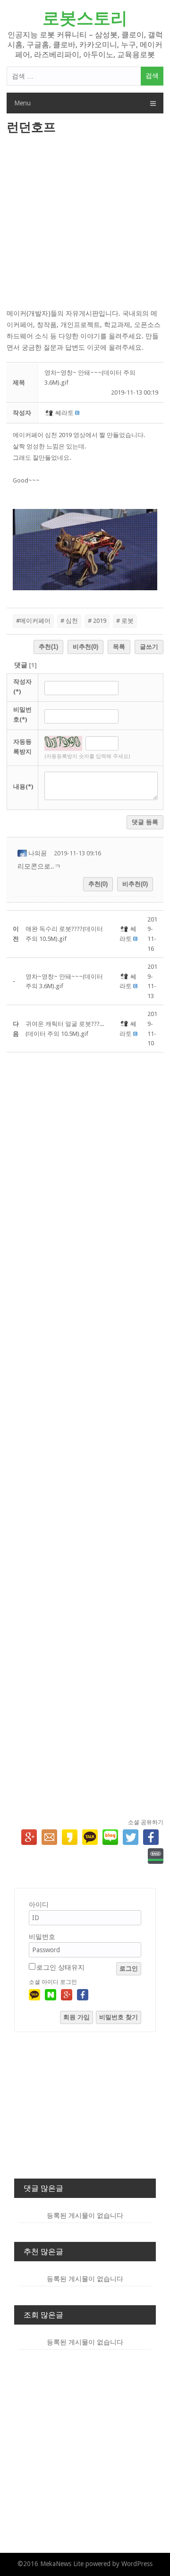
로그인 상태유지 (60, 1967)
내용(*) (23, 787)
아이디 (39, 1904)
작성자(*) (22, 687)
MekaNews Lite (62, 2564)
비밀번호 (42, 1937)
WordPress (137, 2564)
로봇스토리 (85, 18)
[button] (50, 413)
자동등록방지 (22, 747)
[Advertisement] (85, 223)
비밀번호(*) (22, 715)
